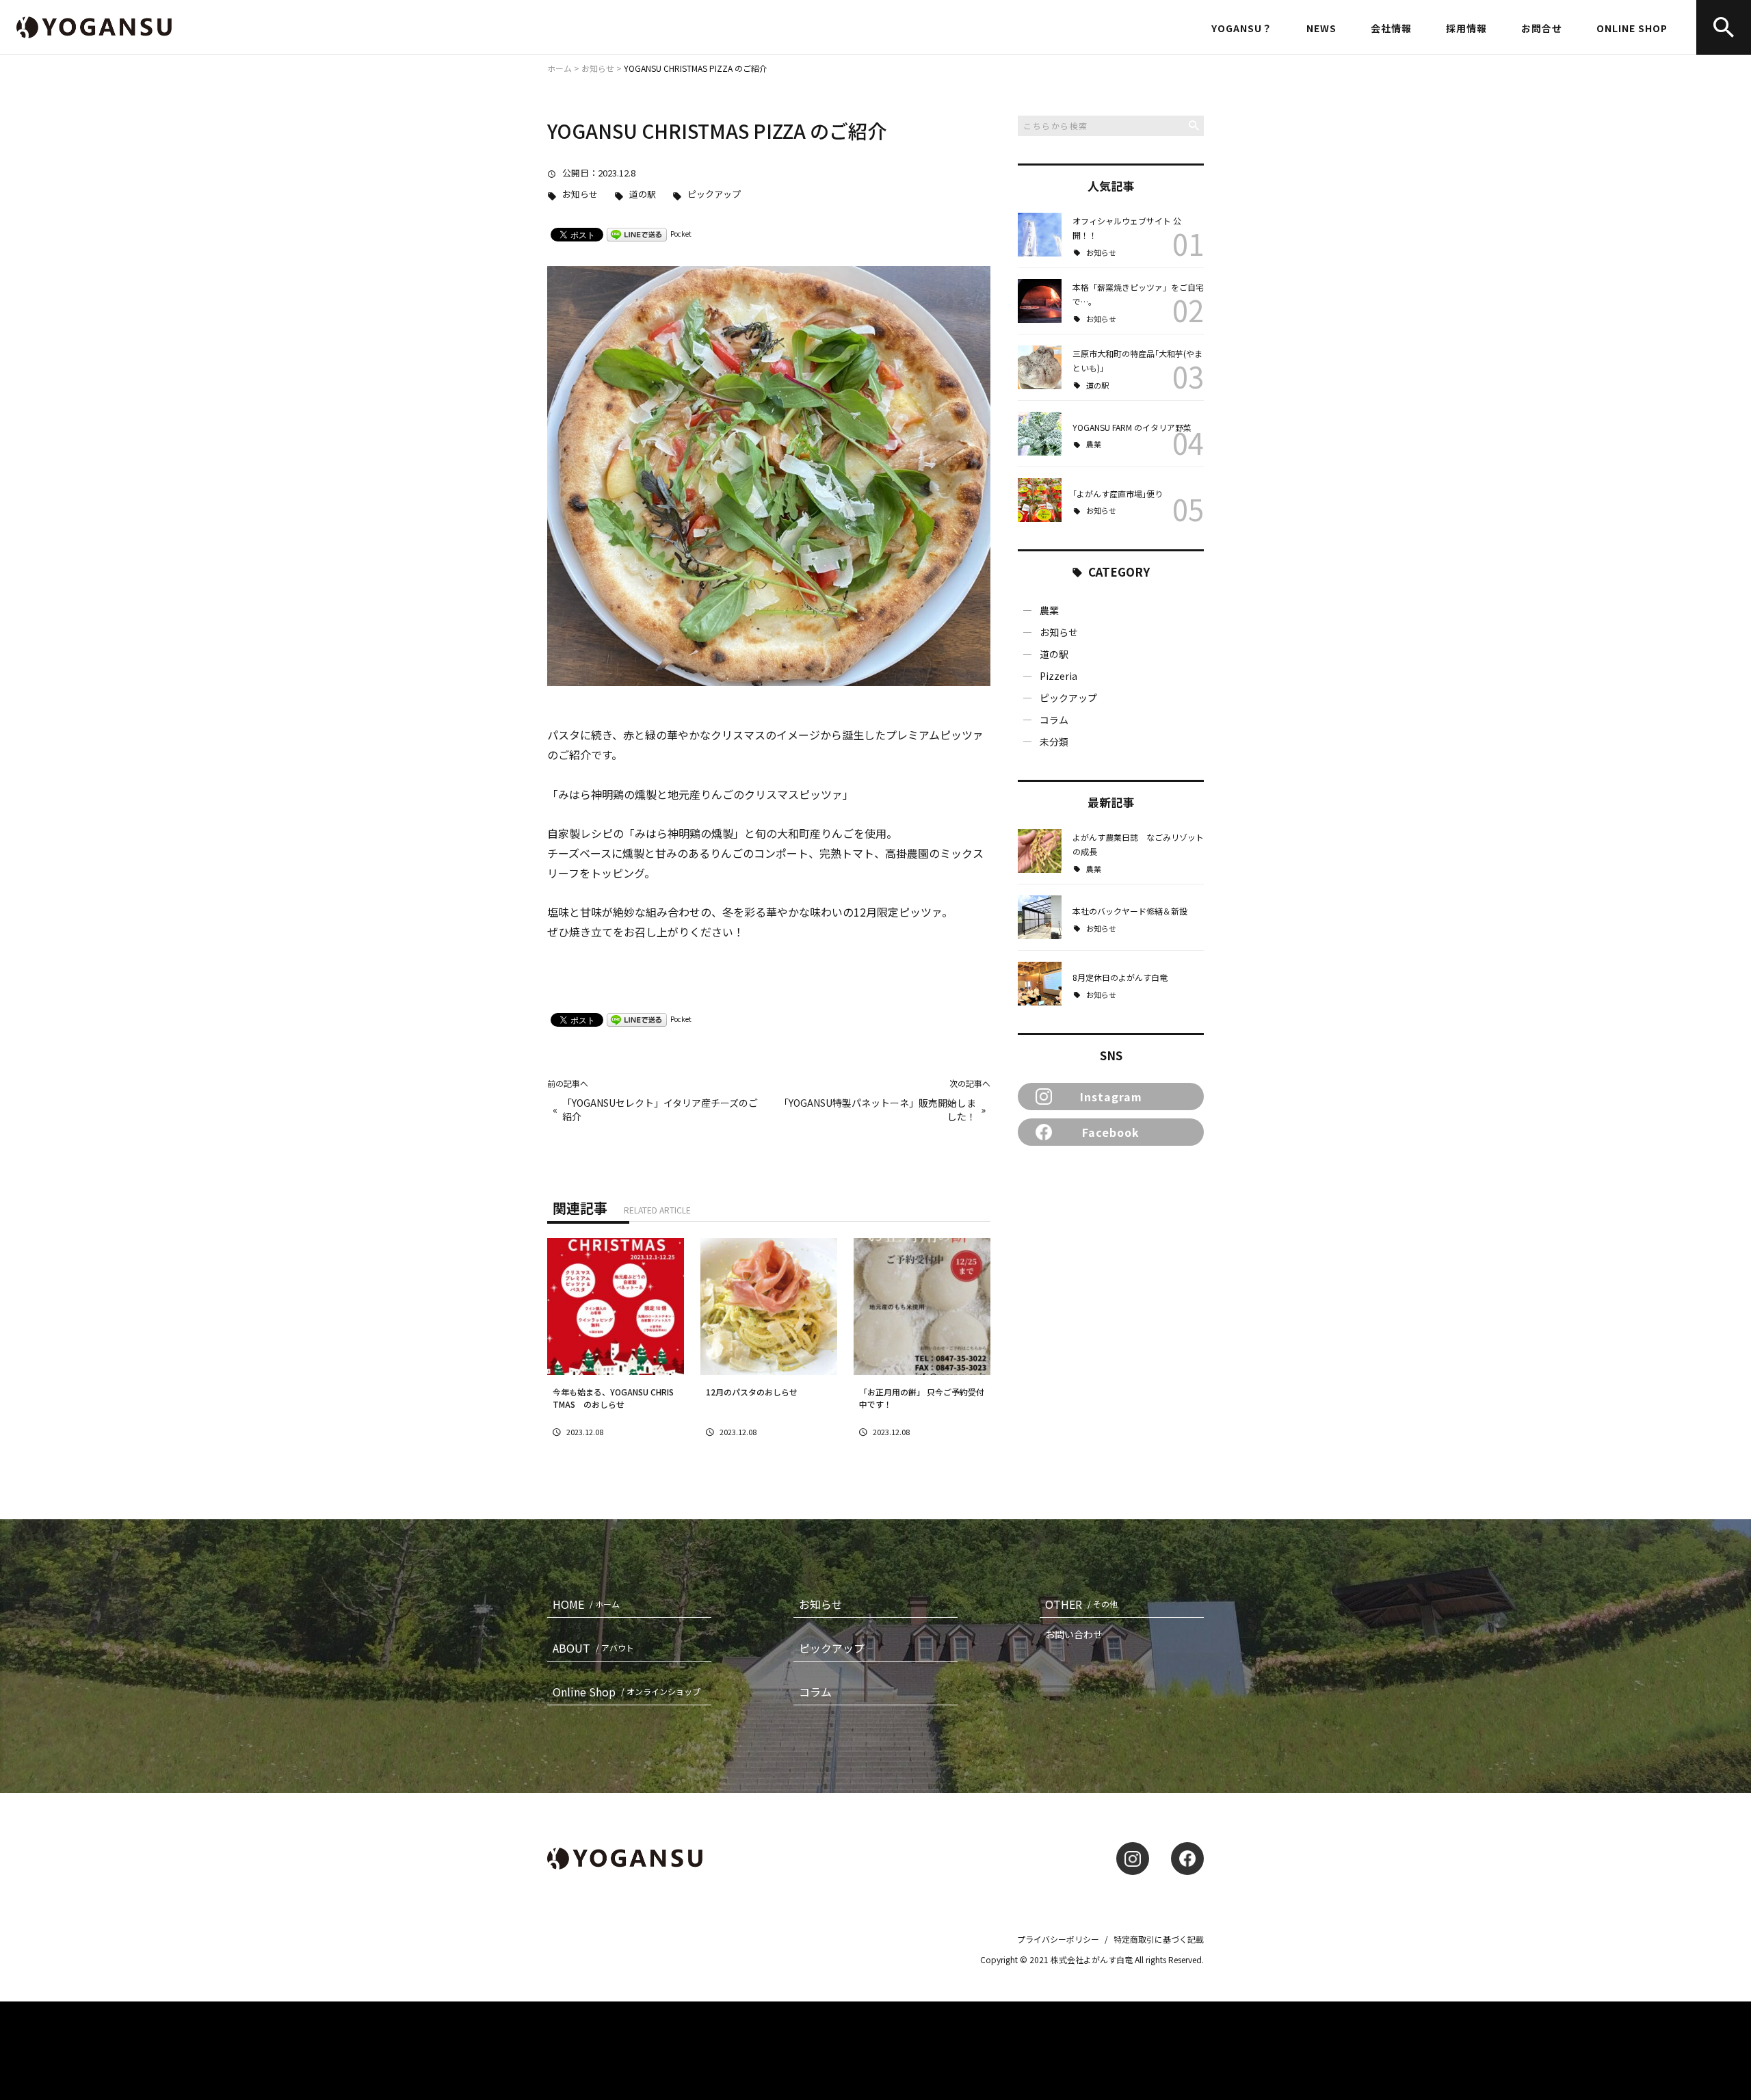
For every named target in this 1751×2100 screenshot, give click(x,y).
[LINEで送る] (637, 234)
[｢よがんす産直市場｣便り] (1040, 500)
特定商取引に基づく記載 (1159, 1939)
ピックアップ (714, 195)
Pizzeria (1058, 676)
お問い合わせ (1074, 1634)
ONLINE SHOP (1632, 28)
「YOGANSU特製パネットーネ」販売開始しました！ (878, 1110)
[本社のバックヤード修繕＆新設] (1040, 917)
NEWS (1321, 28)
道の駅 (643, 195)
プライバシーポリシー (1058, 1939)
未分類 (1054, 741)
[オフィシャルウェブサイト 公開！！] (1040, 235)
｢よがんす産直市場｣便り (1118, 494)
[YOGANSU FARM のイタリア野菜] (1040, 434)
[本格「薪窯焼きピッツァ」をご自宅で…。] (1040, 301)
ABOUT (593, 1648)
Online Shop (627, 1692)
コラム (1054, 720)
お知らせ (580, 195)
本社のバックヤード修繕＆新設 (1130, 911)
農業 (1094, 444)
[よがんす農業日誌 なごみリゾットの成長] (1040, 851)
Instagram (1111, 1097)
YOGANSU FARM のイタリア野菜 (1132, 427)
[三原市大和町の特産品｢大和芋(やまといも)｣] (1040, 367)
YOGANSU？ (1242, 28)
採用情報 (1466, 28)
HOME (586, 1604)
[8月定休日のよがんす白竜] (1040, 984)
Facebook (1111, 1132)
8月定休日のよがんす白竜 (1124, 977)
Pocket (681, 234)
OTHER (1081, 1604)
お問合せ (1542, 28)
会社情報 (1391, 28)
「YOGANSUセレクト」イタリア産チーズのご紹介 (660, 1110)
